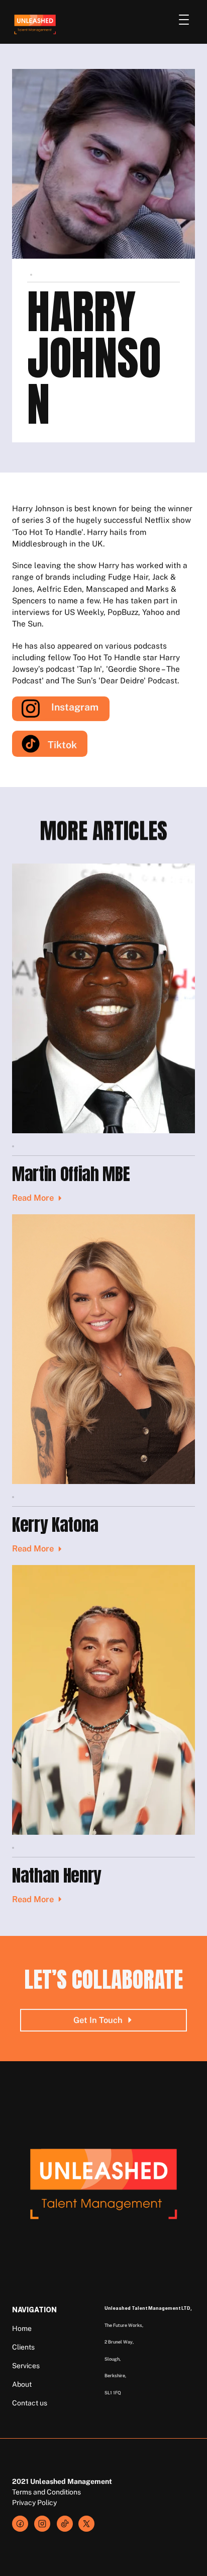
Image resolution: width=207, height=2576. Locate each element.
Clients (23, 2347)
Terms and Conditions (46, 2492)
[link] (42, 2524)
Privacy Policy (34, 2503)
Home (22, 2328)
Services (26, 2366)
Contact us (30, 2403)
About (22, 2384)
